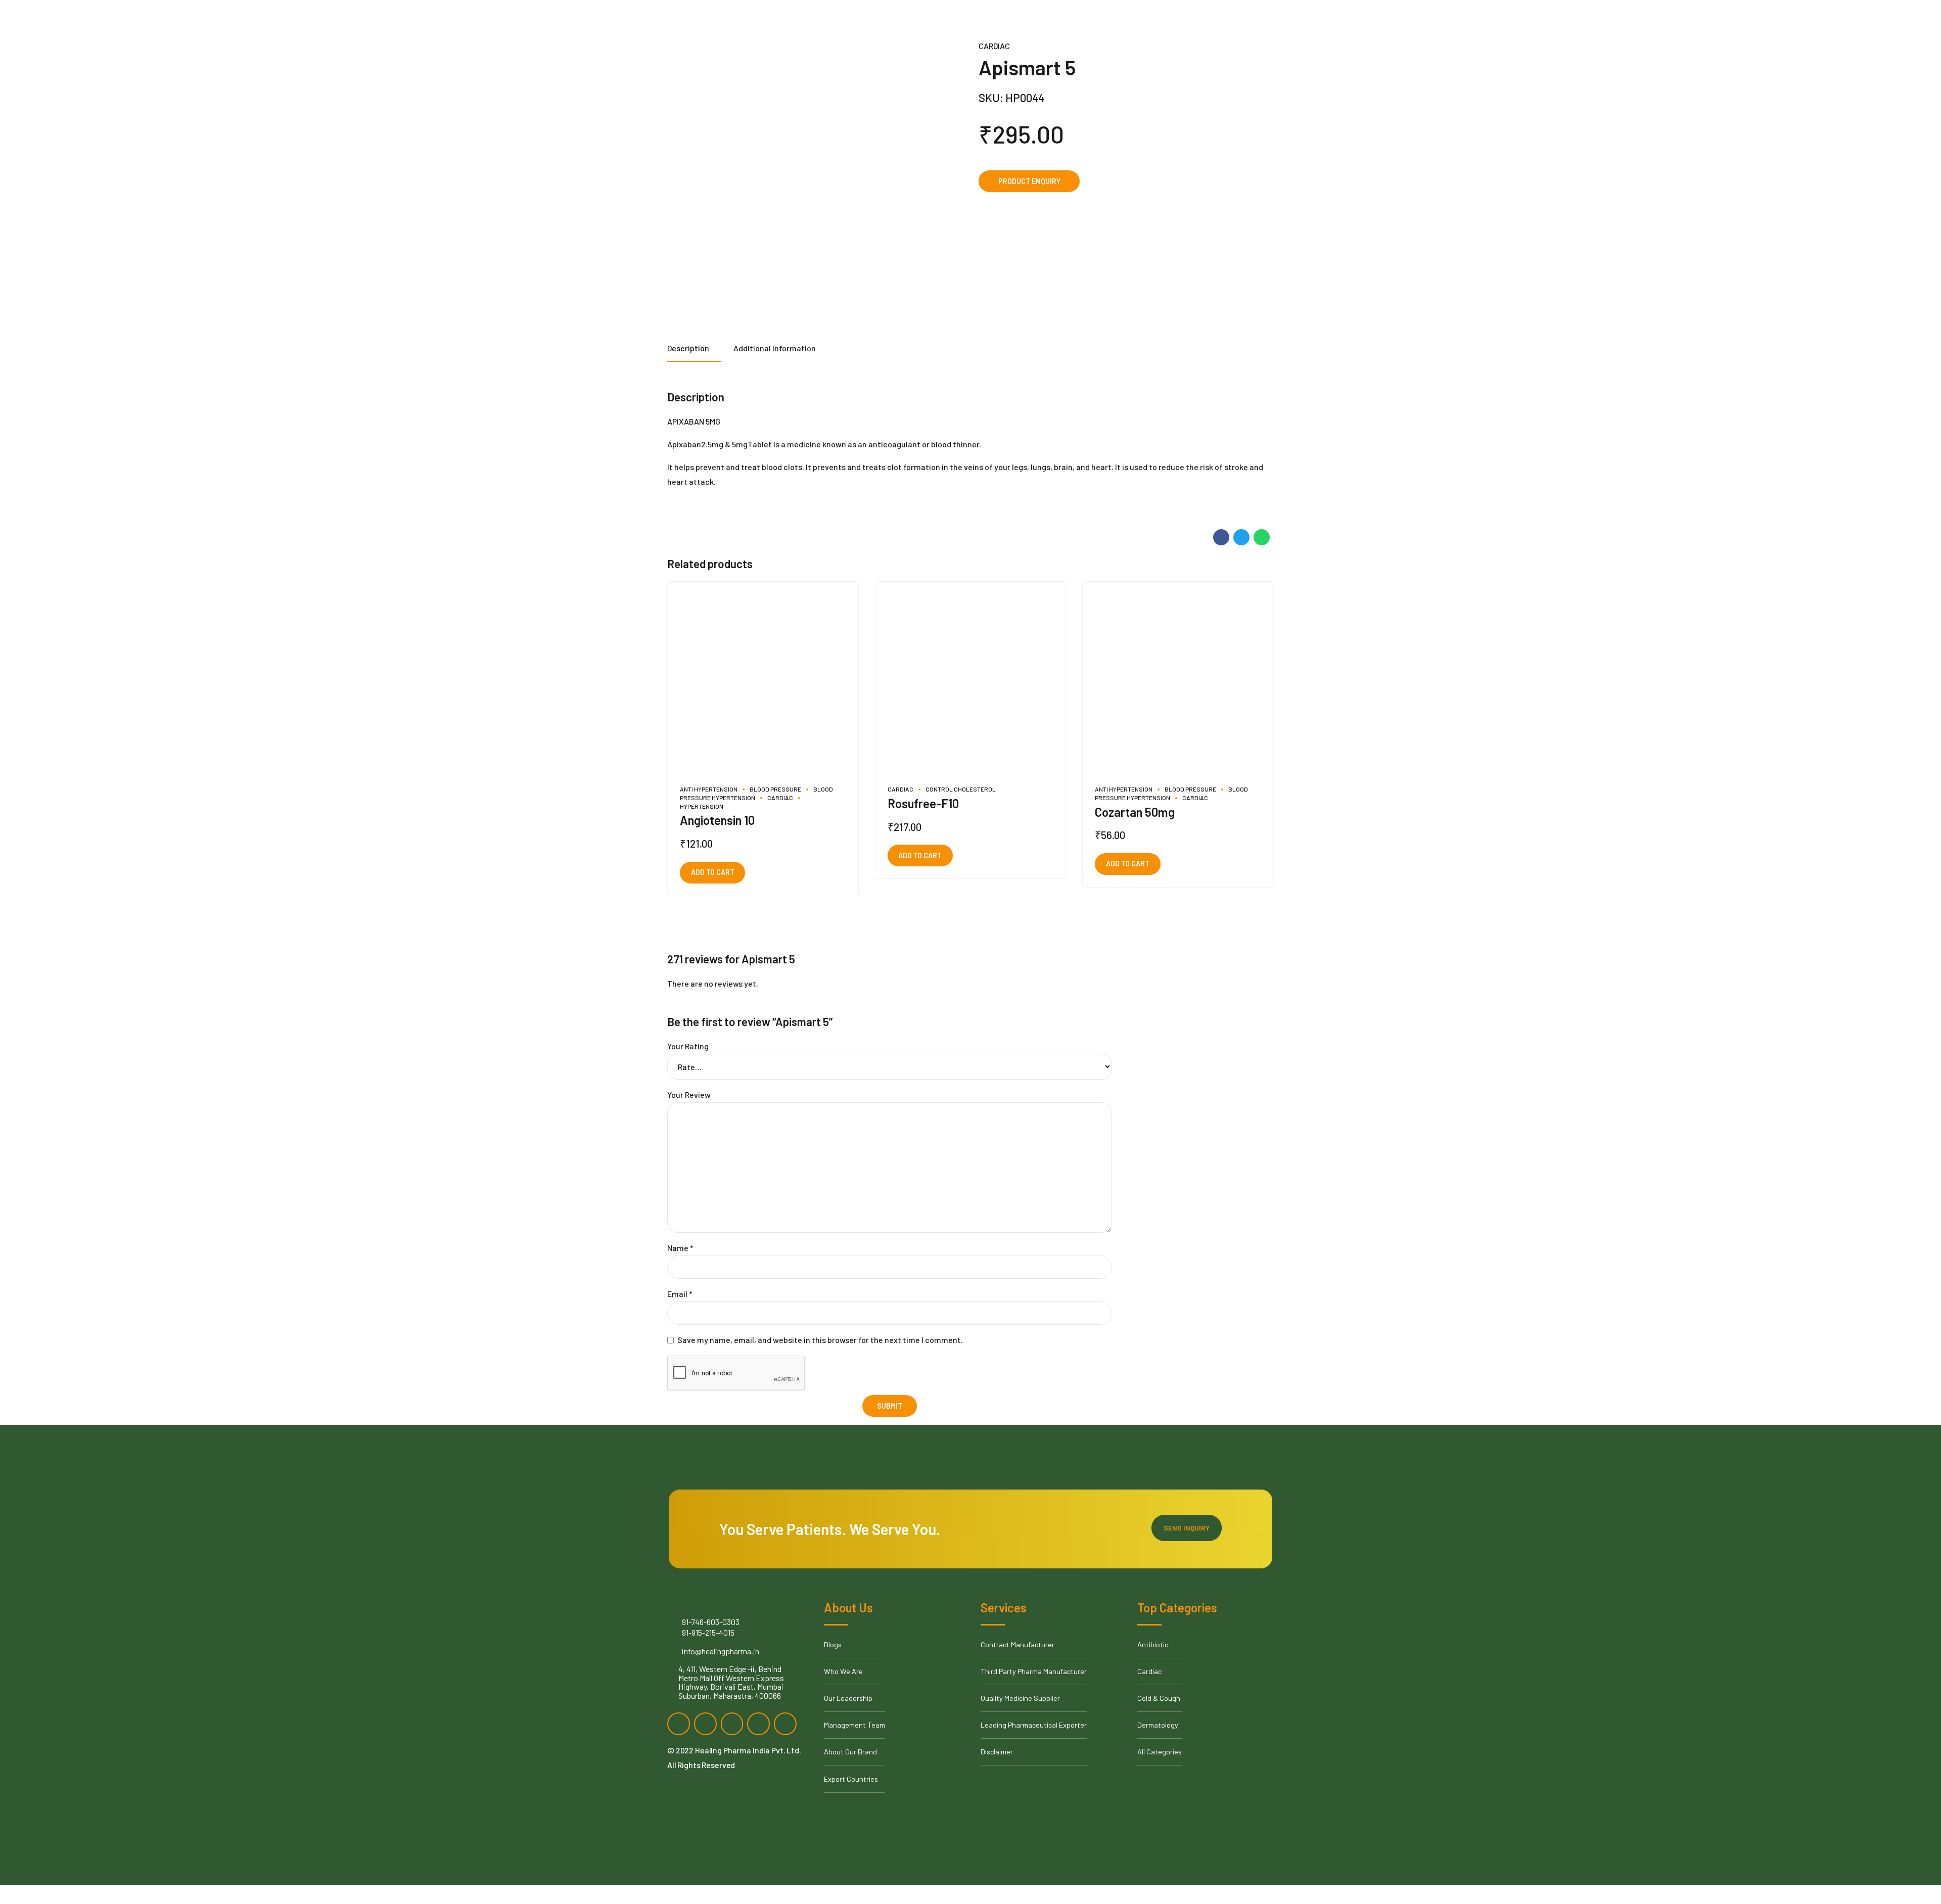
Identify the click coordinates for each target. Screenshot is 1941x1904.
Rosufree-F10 (923, 803)
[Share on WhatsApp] (1262, 537)
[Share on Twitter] (1241, 537)
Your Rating (688, 1046)
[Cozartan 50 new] (1178, 677)
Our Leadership (848, 1698)
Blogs (833, 1644)
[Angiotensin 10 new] (763, 677)
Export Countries (851, 1779)
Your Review (689, 1095)
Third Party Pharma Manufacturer (1034, 1671)
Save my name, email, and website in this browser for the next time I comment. (820, 1340)
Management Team (854, 1725)
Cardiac (994, 46)
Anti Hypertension (709, 789)
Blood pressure (775, 789)
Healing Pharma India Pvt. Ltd (747, 1750)
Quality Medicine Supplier (1020, 1698)
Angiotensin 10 (717, 820)
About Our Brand (850, 1752)
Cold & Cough (1159, 1698)
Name (680, 1248)
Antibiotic (1153, 1644)
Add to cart (713, 872)
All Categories (1160, 1752)
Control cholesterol (961, 789)
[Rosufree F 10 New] (971, 677)
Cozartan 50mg (1135, 812)
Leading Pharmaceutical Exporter (1034, 1725)
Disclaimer (997, 1752)
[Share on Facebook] (1221, 537)
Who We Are (843, 1671)
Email (680, 1294)
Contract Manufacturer (1018, 1644)
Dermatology (1158, 1725)
